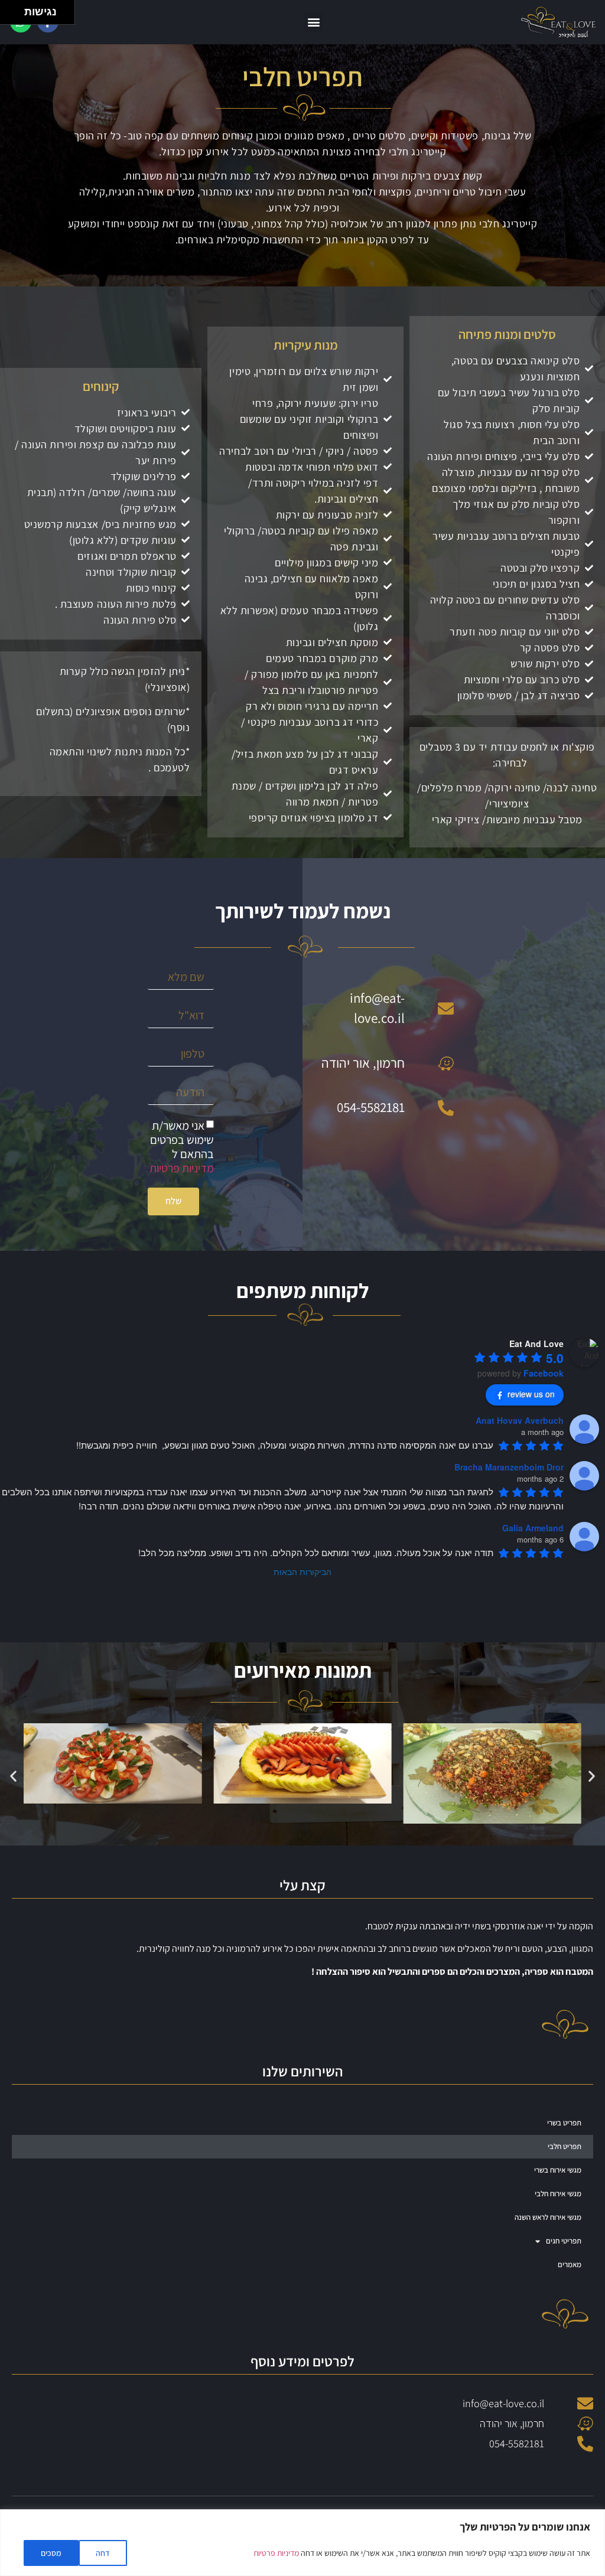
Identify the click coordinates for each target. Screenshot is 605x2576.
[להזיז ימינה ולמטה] (16, 16)
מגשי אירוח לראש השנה (548, 2217)
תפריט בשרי (564, 2123)
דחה (103, 2553)
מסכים (51, 2553)
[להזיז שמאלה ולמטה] (9, 16)
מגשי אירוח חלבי (558, 2194)
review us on (531, 1394)
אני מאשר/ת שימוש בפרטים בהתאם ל (182, 1147)
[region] (302, 2543)
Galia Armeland (533, 1528)
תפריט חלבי (565, 2146)
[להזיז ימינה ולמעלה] (16, 9)
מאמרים (570, 2264)
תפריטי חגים (564, 2241)
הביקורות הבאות (302, 1571)
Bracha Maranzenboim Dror (509, 1467)
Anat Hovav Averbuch (520, 1420)
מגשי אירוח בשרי (558, 2170)
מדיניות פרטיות (276, 2553)
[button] (313, 22)
